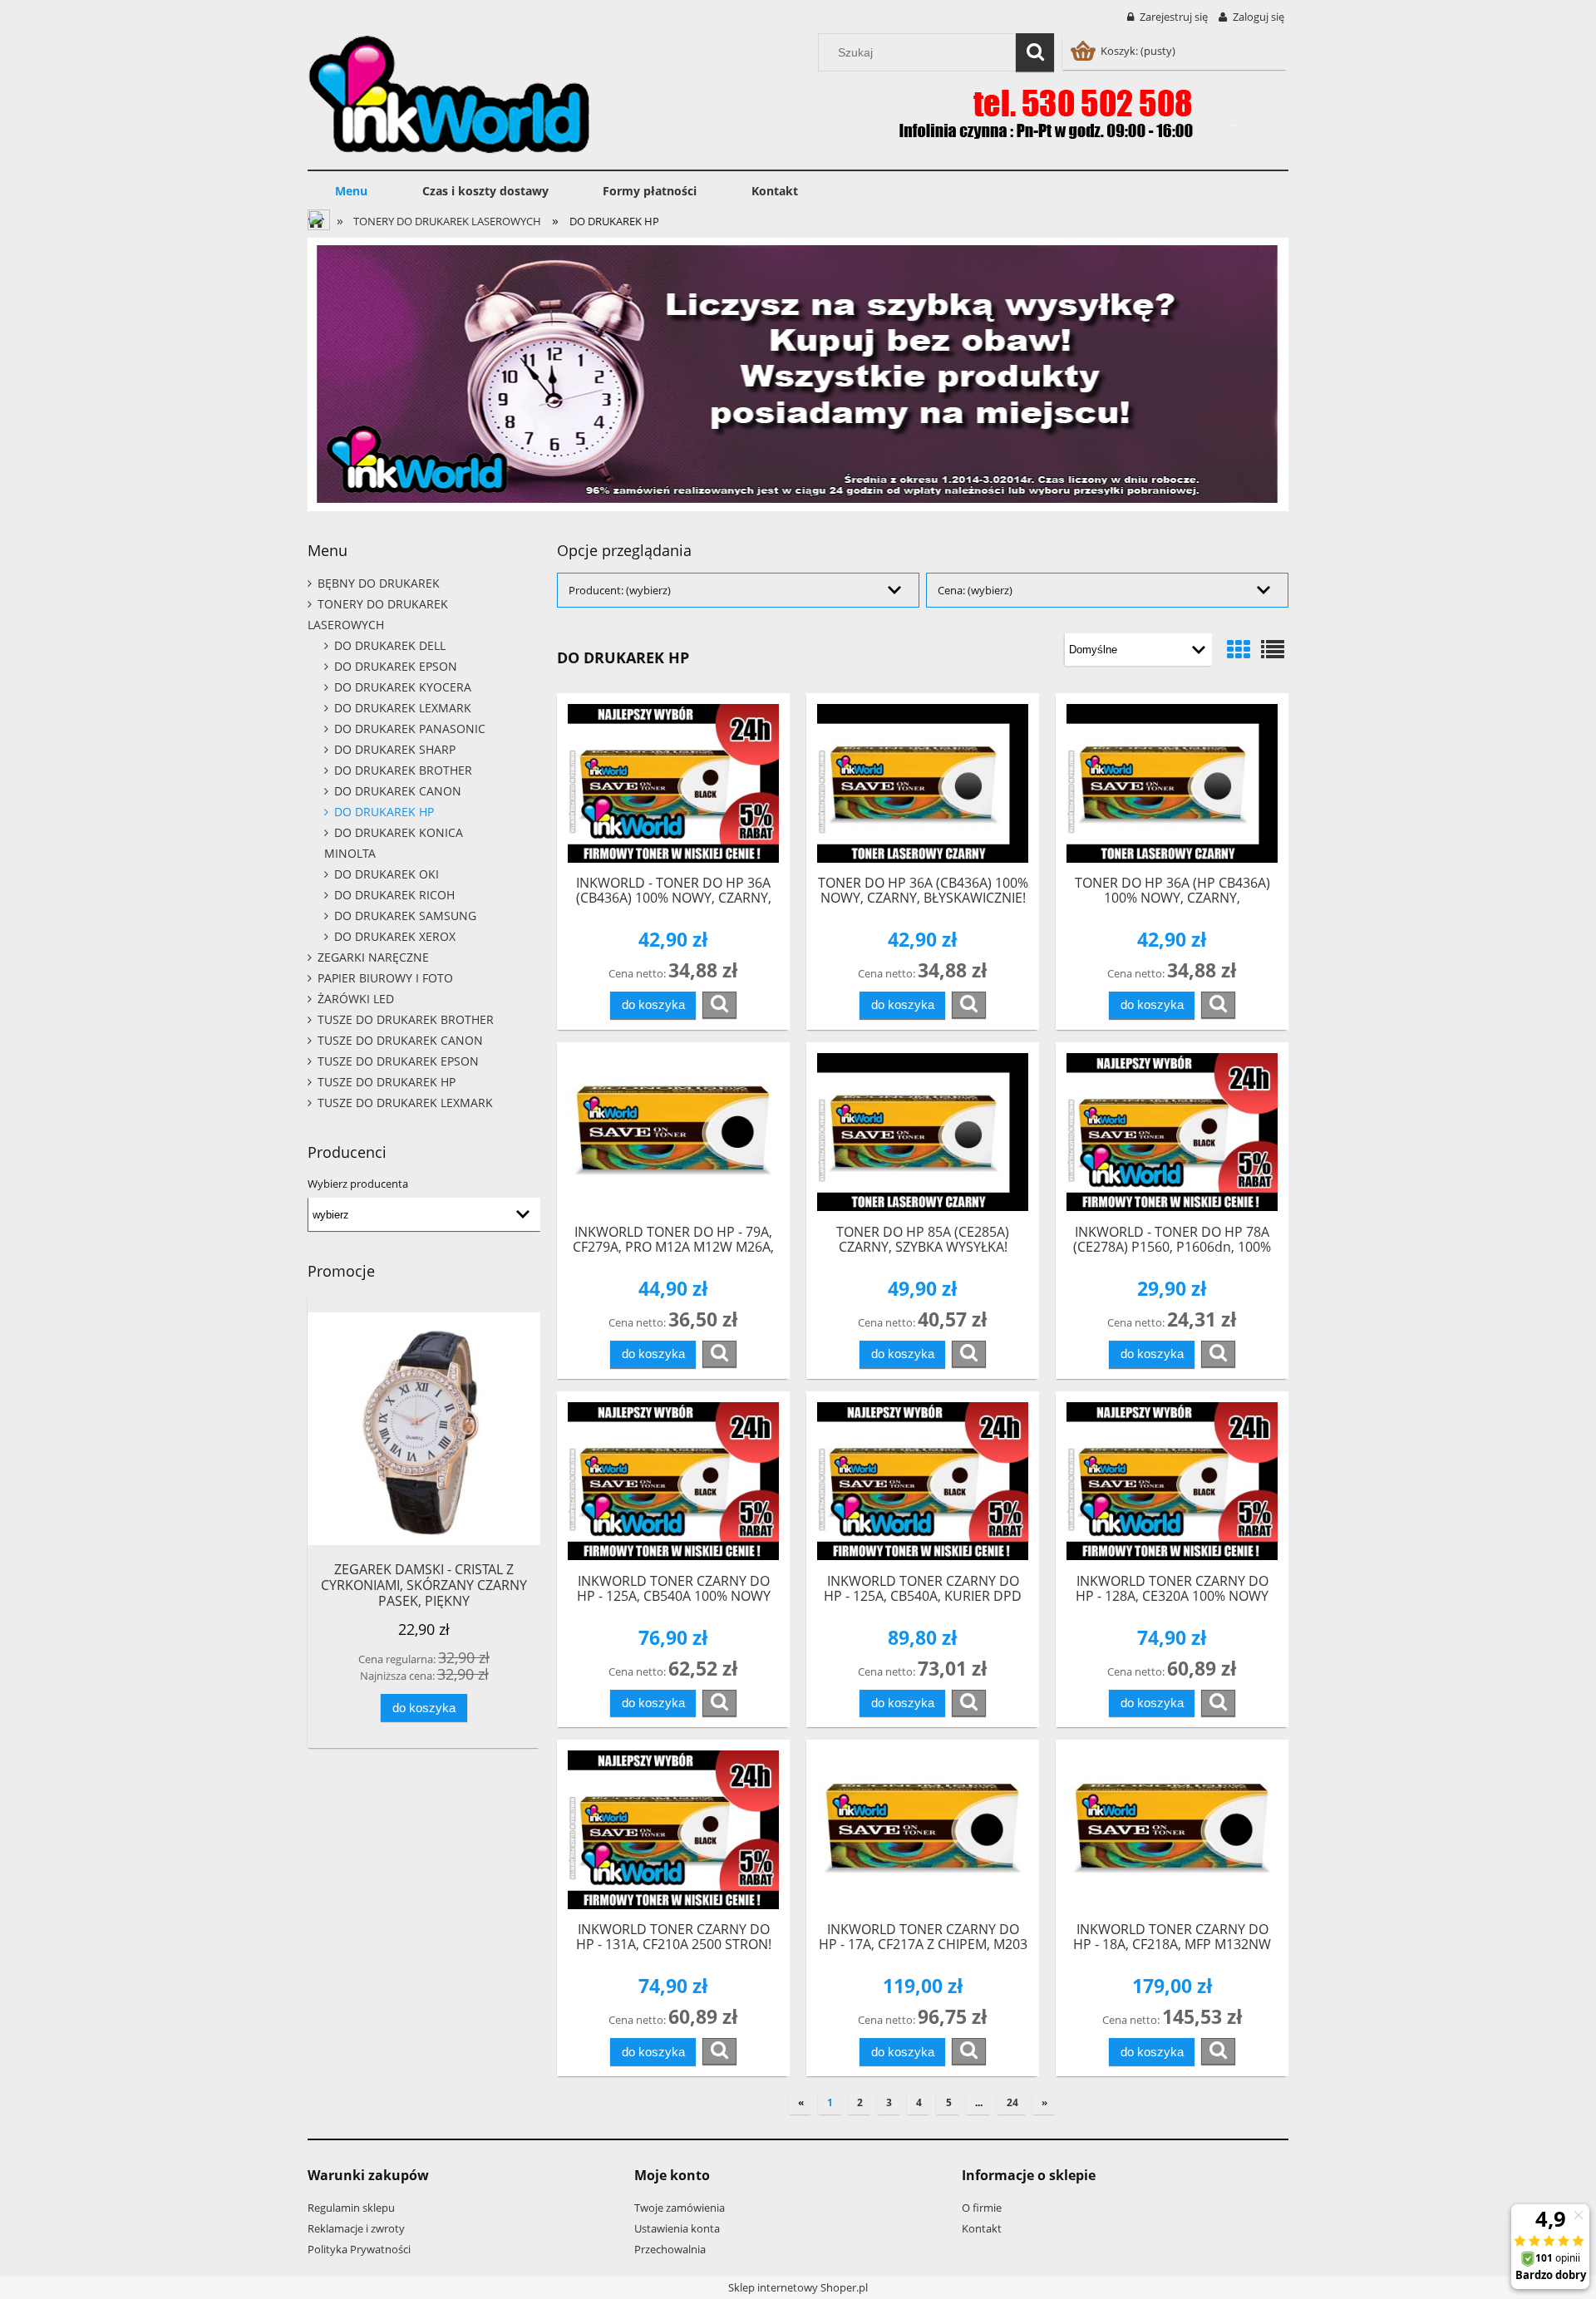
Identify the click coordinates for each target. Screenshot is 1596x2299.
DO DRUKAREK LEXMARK (403, 708)
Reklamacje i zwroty (356, 2228)
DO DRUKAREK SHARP (395, 749)
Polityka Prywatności (359, 2249)
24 (1012, 2102)
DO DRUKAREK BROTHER (403, 770)
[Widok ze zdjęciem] (1239, 649)
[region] (798, 374)
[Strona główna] (450, 92)
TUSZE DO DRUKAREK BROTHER (406, 1019)
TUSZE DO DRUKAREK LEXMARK (405, 1103)
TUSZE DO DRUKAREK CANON (400, 1040)
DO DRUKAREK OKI (387, 874)
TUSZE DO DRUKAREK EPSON (398, 1061)
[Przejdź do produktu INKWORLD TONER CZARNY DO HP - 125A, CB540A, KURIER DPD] (923, 1482)
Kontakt (982, 2228)
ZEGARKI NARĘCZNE (373, 957)
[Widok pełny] (1273, 649)
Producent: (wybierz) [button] (620, 590)
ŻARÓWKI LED (356, 999)
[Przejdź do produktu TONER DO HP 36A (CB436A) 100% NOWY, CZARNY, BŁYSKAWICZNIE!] (923, 783)
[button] (719, 1005)
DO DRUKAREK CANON (398, 791)
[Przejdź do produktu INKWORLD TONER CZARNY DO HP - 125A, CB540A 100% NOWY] (673, 1482)
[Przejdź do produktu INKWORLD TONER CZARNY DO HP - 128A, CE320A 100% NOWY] (1172, 1482)
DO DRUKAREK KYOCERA (403, 687)
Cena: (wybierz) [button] (975, 590)
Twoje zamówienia (680, 2208)
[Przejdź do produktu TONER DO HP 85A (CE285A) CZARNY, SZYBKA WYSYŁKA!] (923, 1132)
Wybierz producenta (358, 1184)
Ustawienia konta (677, 2228)
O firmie (982, 2208)
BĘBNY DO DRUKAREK (379, 583)
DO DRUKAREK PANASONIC (410, 729)
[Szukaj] (1035, 52)
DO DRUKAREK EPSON (396, 666)
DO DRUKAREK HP (384, 812)
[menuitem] (351, 191)
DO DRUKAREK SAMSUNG (405, 916)
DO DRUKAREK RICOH (394, 895)
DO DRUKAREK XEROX (395, 936)
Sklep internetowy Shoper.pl (798, 2287)
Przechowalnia (670, 2249)
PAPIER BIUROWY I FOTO (385, 978)
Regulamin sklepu (351, 2208)
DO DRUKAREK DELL (390, 645)
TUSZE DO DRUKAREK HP (387, 1082)
